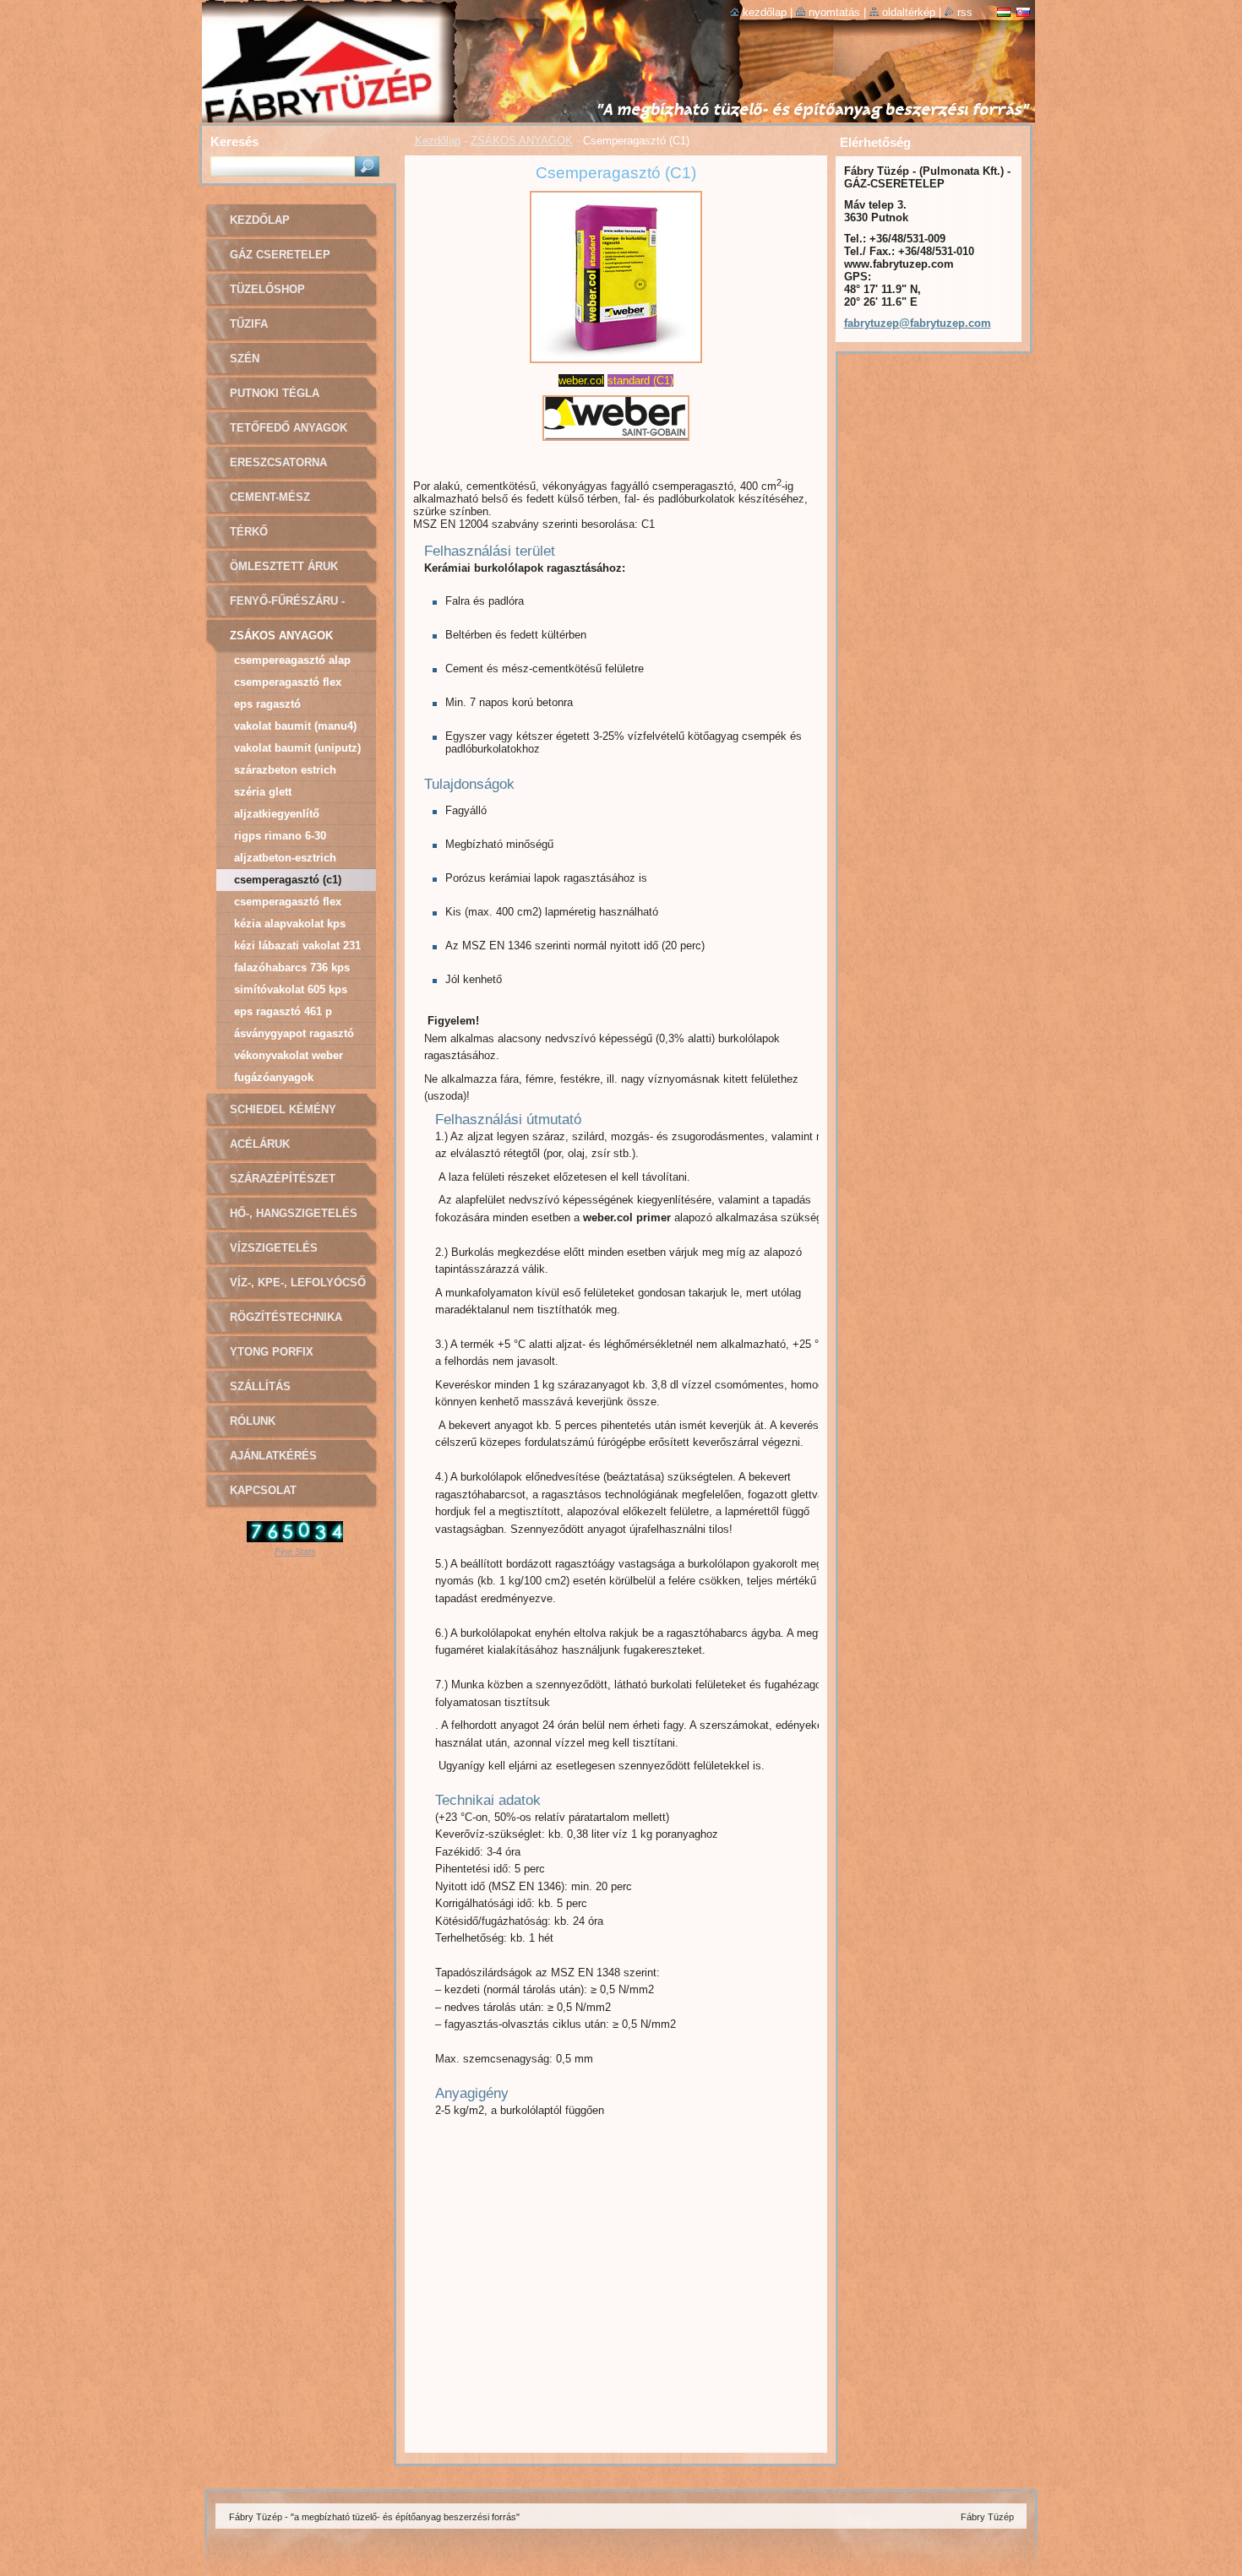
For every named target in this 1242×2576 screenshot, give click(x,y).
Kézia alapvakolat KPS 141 (290, 926)
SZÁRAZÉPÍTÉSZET (283, 1179)
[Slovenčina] (1023, 12)
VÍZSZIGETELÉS (274, 1248)
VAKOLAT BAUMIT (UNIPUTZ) (297, 748)
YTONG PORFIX (272, 1352)
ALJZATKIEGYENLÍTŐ (277, 814)
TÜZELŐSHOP (267, 289)
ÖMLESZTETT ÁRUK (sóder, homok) (284, 572)
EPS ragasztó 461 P (283, 1011)
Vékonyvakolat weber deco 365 (289, 1058)
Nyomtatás (834, 12)
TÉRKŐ (249, 532)
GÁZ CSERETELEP (280, 255)
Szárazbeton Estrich (285, 770)
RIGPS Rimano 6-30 (280, 836)
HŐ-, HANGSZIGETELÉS (294, 1213)
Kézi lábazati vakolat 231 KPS (297, 948)
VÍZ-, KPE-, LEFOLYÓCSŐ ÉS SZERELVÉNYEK (298, 1288)
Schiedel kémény (283, 1109)
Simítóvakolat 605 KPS (291, 989)
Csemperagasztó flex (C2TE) (288, 904)
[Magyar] (1004, 12)
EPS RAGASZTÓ (267, 704)
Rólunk (253, 1421)
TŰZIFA (249, 324)
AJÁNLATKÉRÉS (273, 1456)
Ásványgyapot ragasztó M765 (294, 1036)
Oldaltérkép (909, 12)
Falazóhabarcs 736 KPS (292, 967)
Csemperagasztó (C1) (288, 880)
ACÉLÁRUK (260, 1144)
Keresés (234, 141)
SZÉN (245, 359)
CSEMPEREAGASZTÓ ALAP (292, 660)
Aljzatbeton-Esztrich (285, 858)
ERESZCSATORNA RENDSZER (278, 468)
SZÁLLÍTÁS (260, 1386)
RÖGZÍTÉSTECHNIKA (286, 1317)
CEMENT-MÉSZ (270, 497)
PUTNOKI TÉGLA (275, 393)
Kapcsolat (263, 1490)
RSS (965, 12)
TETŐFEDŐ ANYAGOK (289, 428)
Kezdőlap (438, 141)
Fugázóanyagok (274, 1077)
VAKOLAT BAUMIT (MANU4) (295, 726)
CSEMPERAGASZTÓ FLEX (288, 682)
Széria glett (263, 792)
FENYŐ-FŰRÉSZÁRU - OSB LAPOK (287, 607)
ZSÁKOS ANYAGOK (522, 141)
